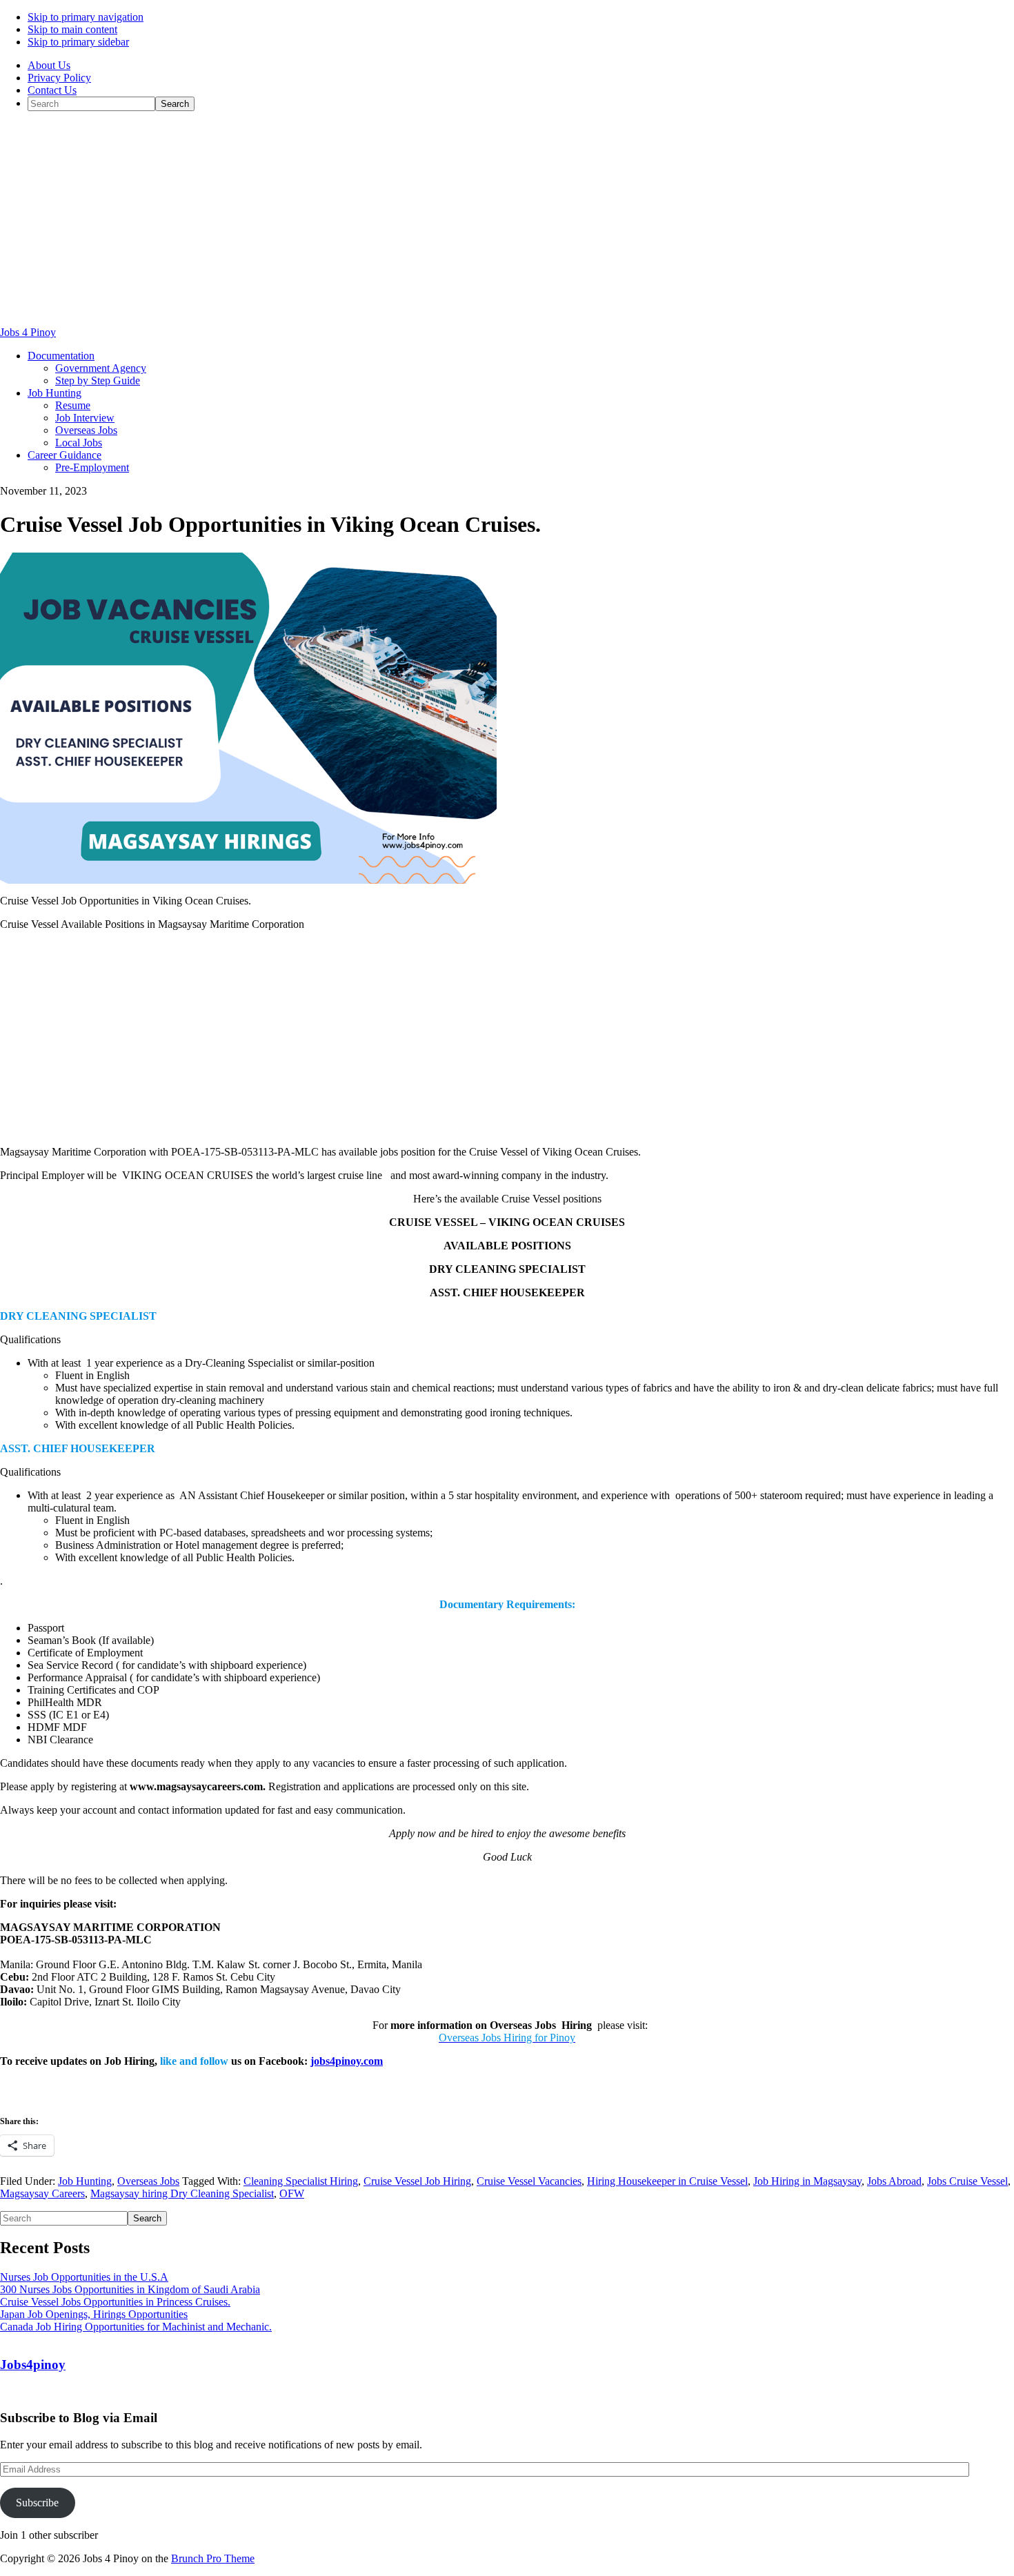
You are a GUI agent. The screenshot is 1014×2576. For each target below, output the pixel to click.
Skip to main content (72, 29)
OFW (292, 2193)
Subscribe (37, 2503)
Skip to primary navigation (86, 17)
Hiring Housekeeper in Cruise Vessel (667, 2181)
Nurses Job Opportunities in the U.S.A (84, 2277)
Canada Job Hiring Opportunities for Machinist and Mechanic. (136, 2327)
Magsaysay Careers (42, 2193)
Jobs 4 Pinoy (28, 332)
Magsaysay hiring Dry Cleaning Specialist (182, 2193)
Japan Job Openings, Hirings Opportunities (94, 2314)
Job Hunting (85, 2181)
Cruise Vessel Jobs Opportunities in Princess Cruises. (115, 2302)
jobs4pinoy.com (347, 2061)
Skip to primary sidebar (78, 42)
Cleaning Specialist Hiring (301, 2181)
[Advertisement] (507, 219)
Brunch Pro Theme (213, 2558)
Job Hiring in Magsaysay (807, 2181)
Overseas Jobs (148, 2181)
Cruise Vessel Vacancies (529, 2181)
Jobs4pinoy (33, 2365)
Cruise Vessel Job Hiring (417, 2181)
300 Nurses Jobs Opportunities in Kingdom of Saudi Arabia (130, 2289)
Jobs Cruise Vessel (967, 2181)
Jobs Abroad (894, 2181)
